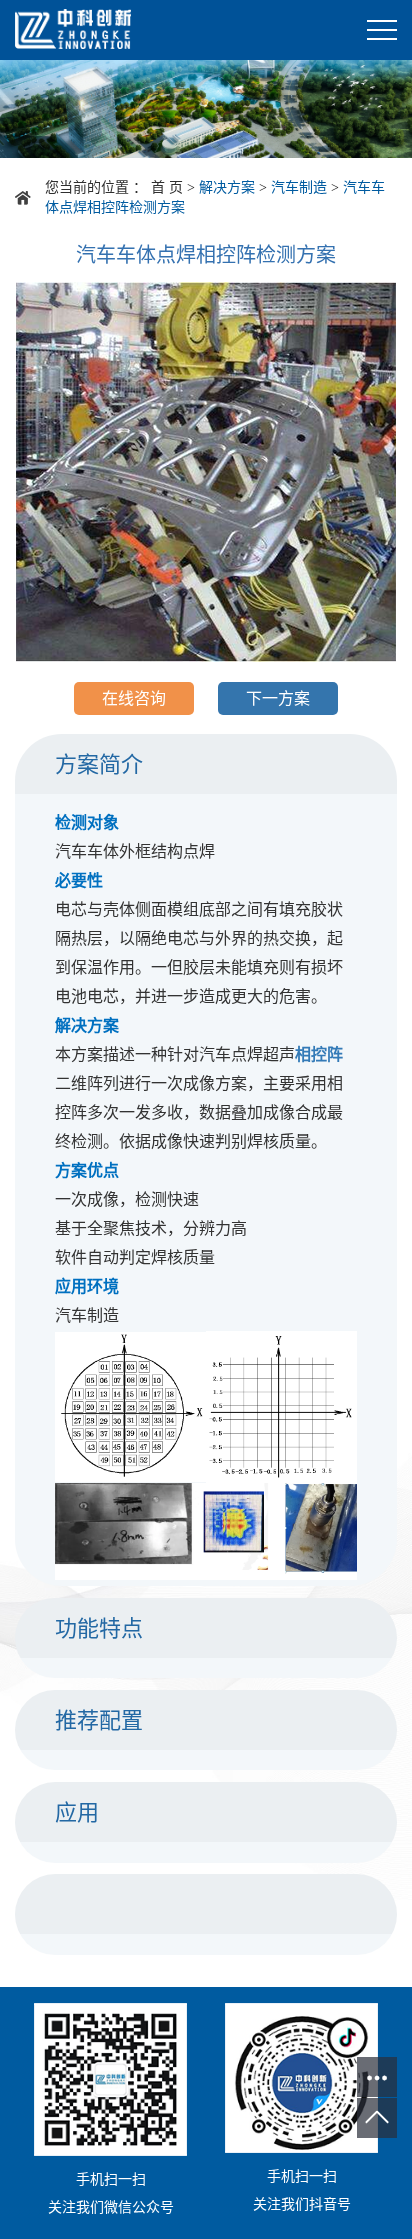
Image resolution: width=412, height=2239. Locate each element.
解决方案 (227, 187)
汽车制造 (299, 187)
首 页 (167, 187)
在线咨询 (134, 698)
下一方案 (278, 698)
